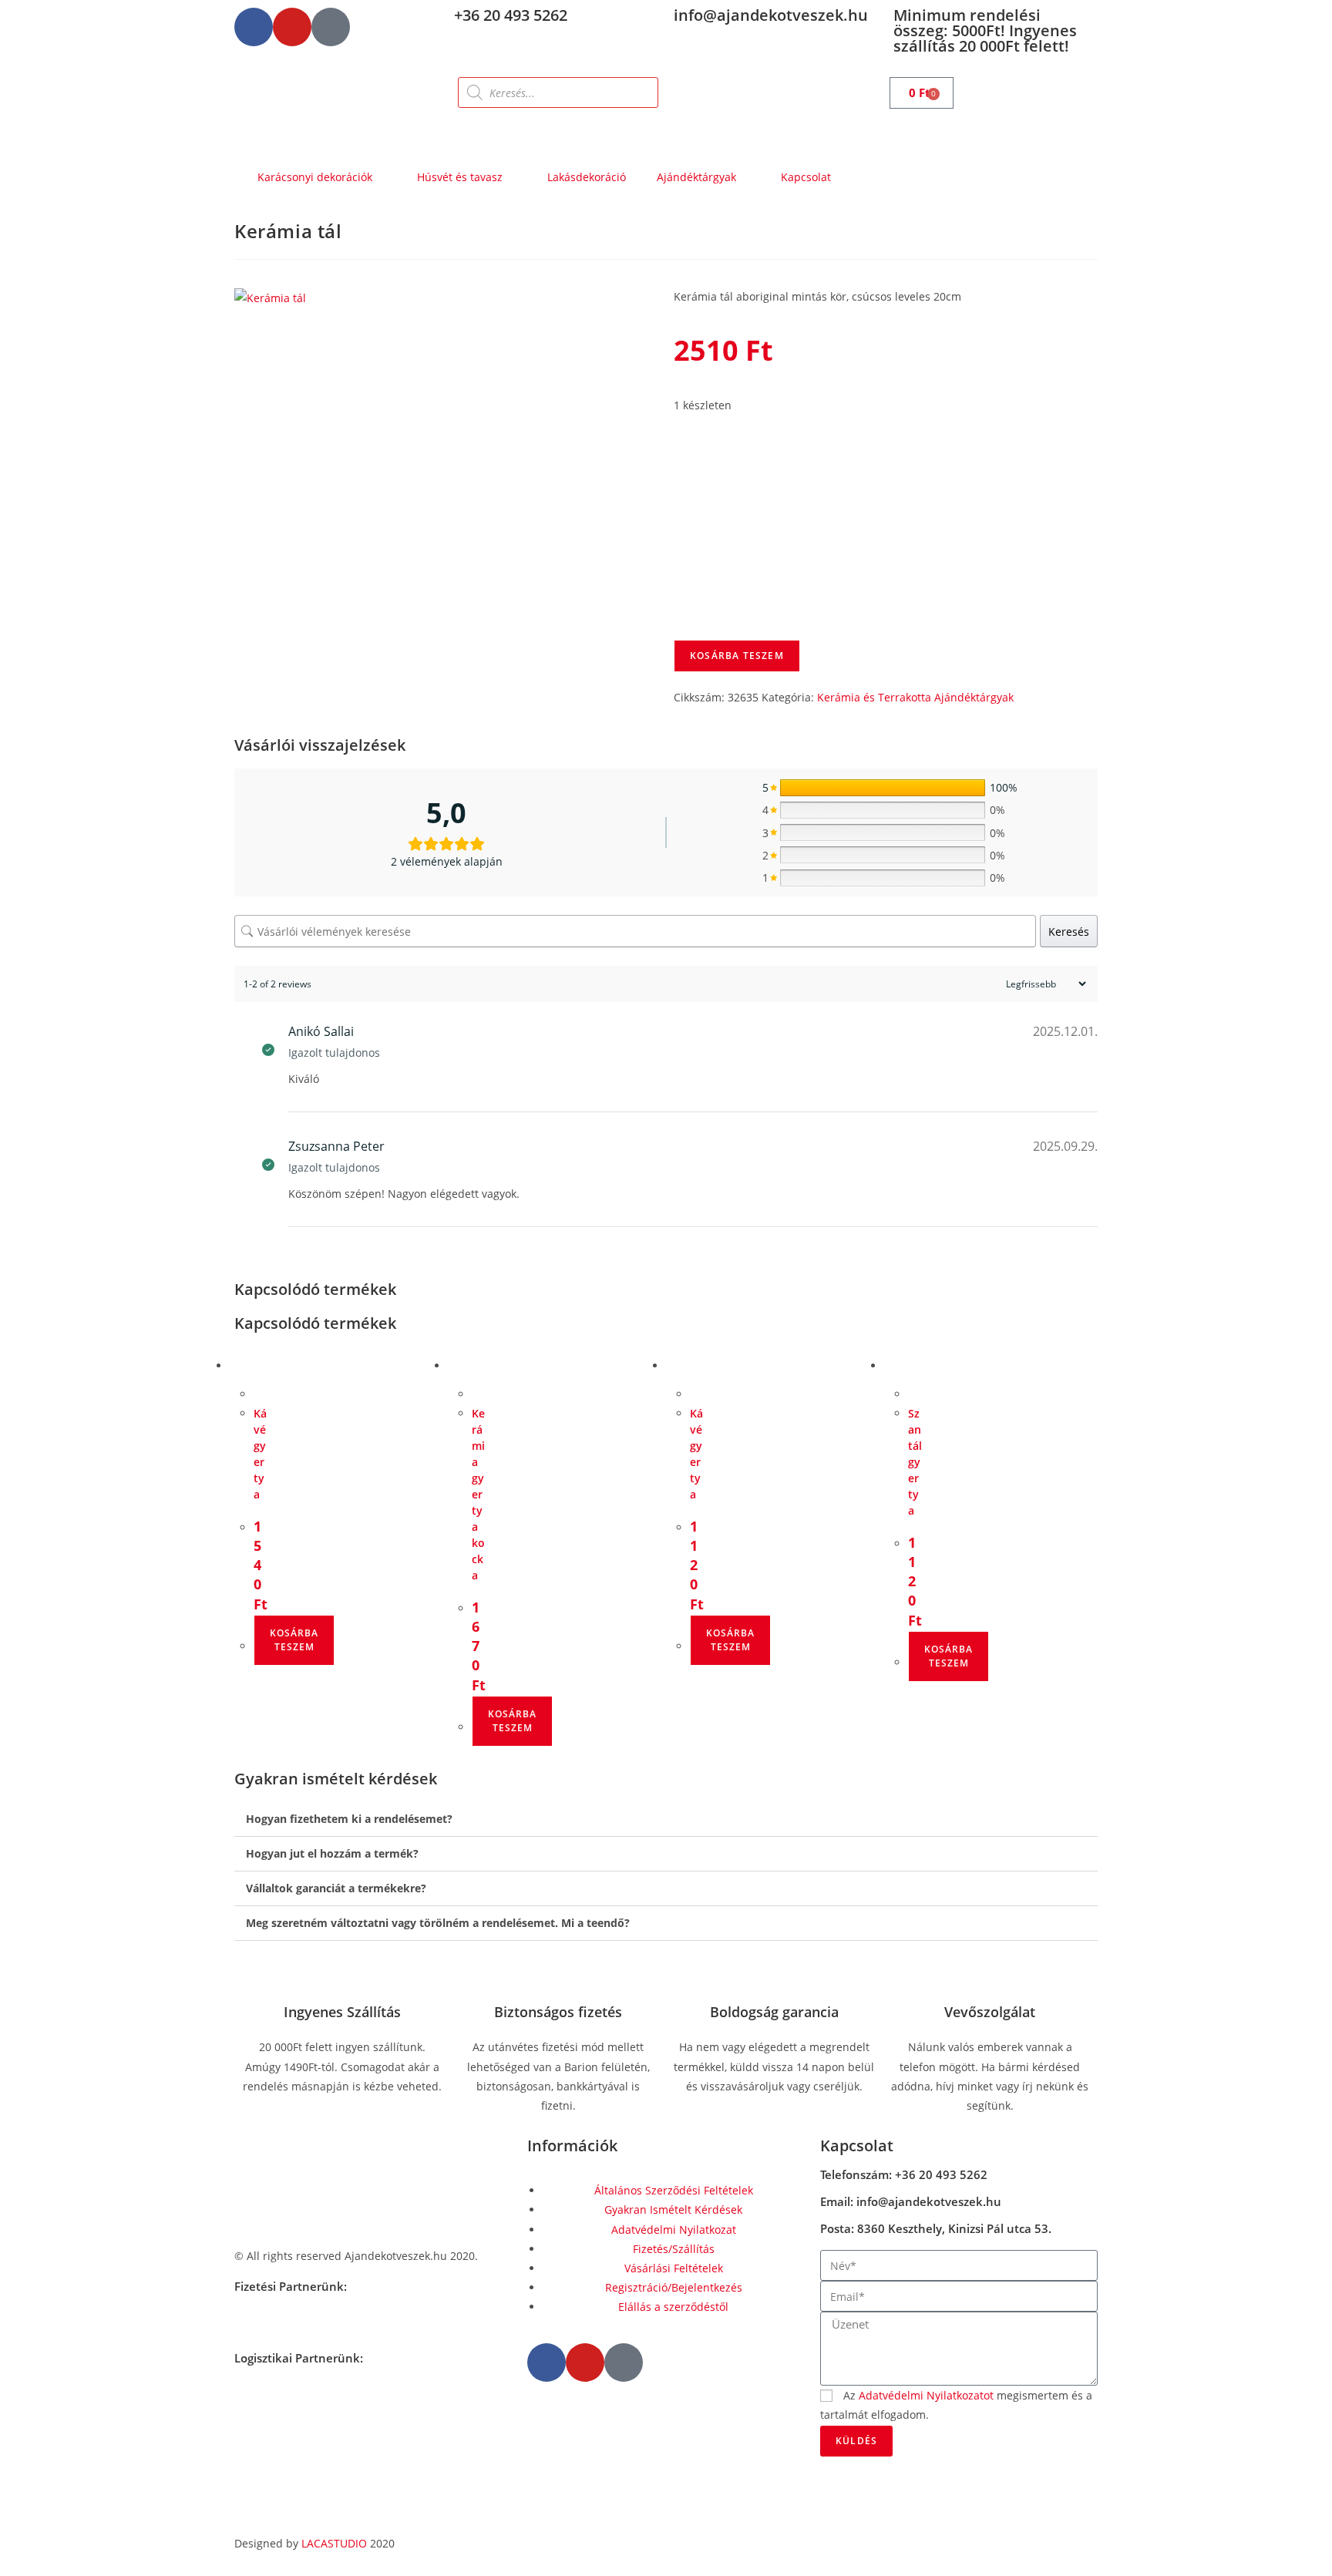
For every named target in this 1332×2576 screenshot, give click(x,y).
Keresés (1069, 932)
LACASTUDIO (334, 2543)
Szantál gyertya (915, 1462)
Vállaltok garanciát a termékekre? (336, 1888)
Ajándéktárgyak (696, 177)
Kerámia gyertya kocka (478, 1494)
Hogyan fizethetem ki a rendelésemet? (349, 1819)
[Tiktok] (331, 27)
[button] (666, 1819)
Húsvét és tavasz (460, 177)
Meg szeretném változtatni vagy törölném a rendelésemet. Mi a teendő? (438, 1923)
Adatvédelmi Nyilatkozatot (926, 2395)
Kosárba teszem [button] (294, 1640)
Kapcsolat (806, 177)
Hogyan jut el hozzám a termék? (332, 1853)
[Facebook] (254, 27)
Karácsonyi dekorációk (315, 177)
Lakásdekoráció (587, 177)
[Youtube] (292, 27)
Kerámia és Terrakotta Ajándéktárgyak (915, 697)
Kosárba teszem (737, 656)
